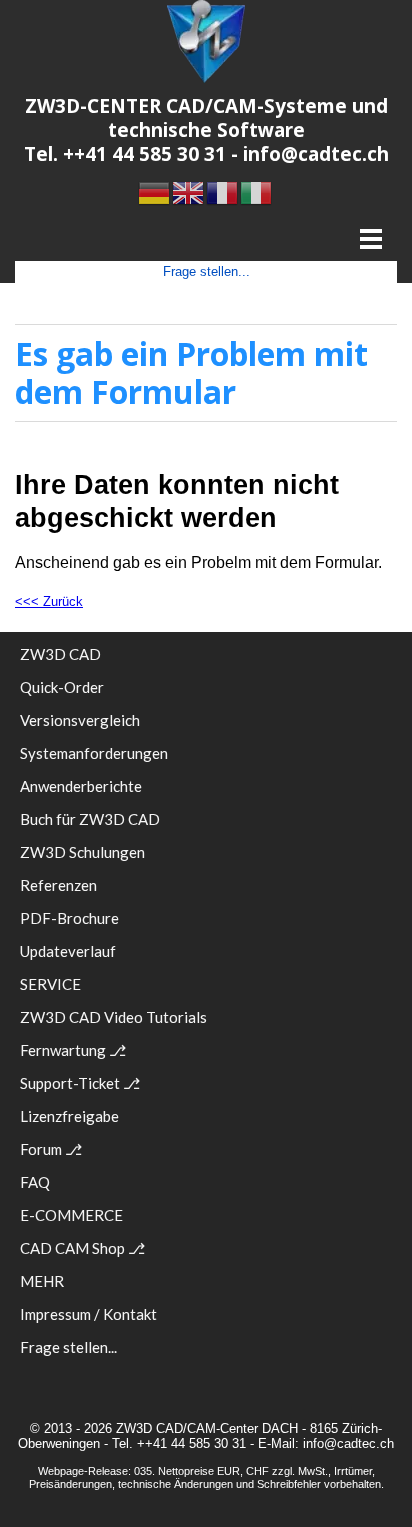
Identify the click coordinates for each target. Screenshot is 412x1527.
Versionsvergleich (80, 720)
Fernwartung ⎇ (73, 1050)
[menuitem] (206, 659)
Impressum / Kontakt (88, 1314)
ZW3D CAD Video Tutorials (113, 1017)
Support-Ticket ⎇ (80, 1083)
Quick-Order (62, 687)
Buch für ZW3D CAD (90, 819)
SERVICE (50, 984)
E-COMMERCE (71, 1215)
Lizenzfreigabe (69, 1116)
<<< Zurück (49, 601)
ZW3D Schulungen (82, 852)
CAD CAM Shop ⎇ (82, 1248)
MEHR (42, 1281)
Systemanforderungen (94, 753)
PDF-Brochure (69, 918)
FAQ (35, 1182)
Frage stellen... (206, 271)
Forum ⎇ (51, 1149)
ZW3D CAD (60, 654)
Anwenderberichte (81, 786)
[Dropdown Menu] (370, 239)
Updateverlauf (68, 951)
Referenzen (58, 885)
